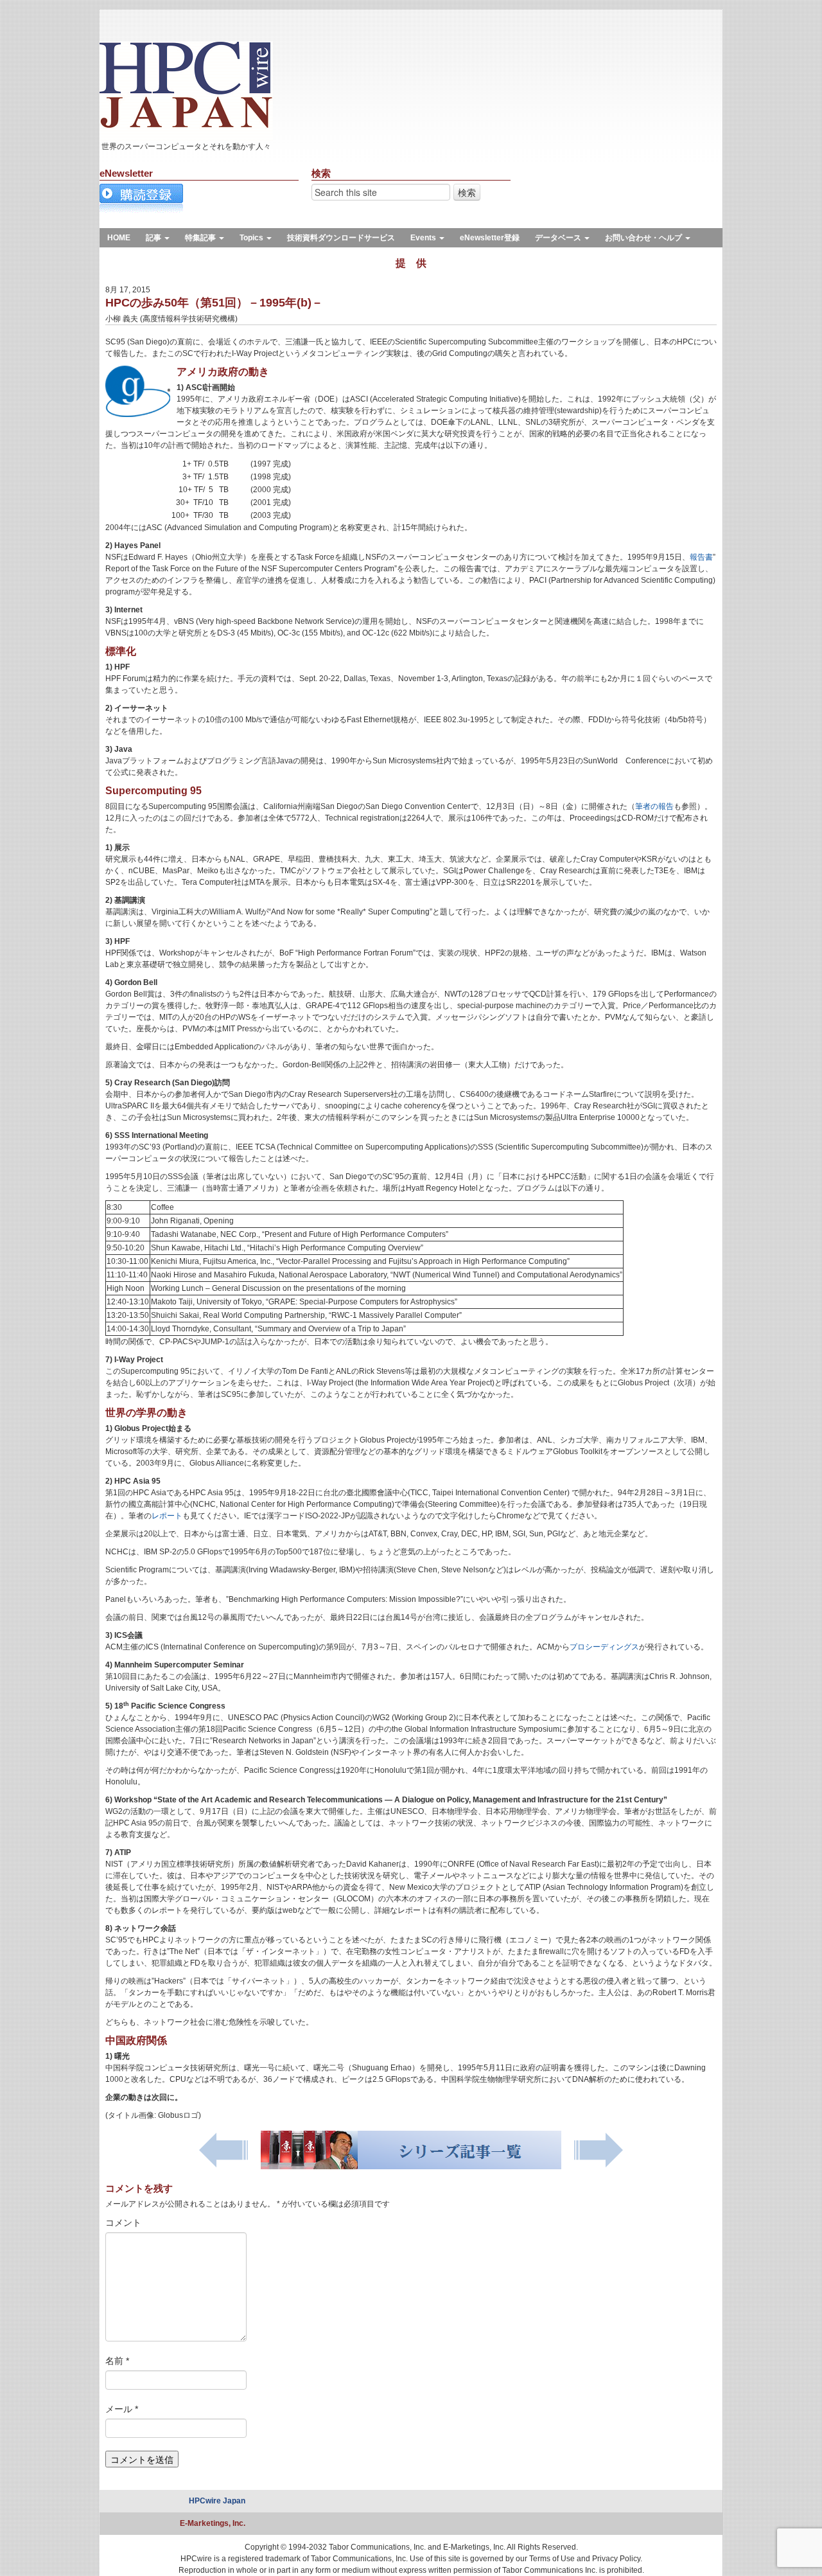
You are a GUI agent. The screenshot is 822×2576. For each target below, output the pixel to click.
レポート (167, 1516)
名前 (117, 2361)
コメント (123, 2223)
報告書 (701, 557)
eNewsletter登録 (490, 238)
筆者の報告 (654, 806)
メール (122, 2409)
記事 (154, 238)
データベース (559, 238)
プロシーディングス (604, 1647)
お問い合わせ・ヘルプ (644, 238)
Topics (252, 238)
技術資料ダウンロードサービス (341, 238)
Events (424, 238)
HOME (119, 238)
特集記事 (201, 238)
